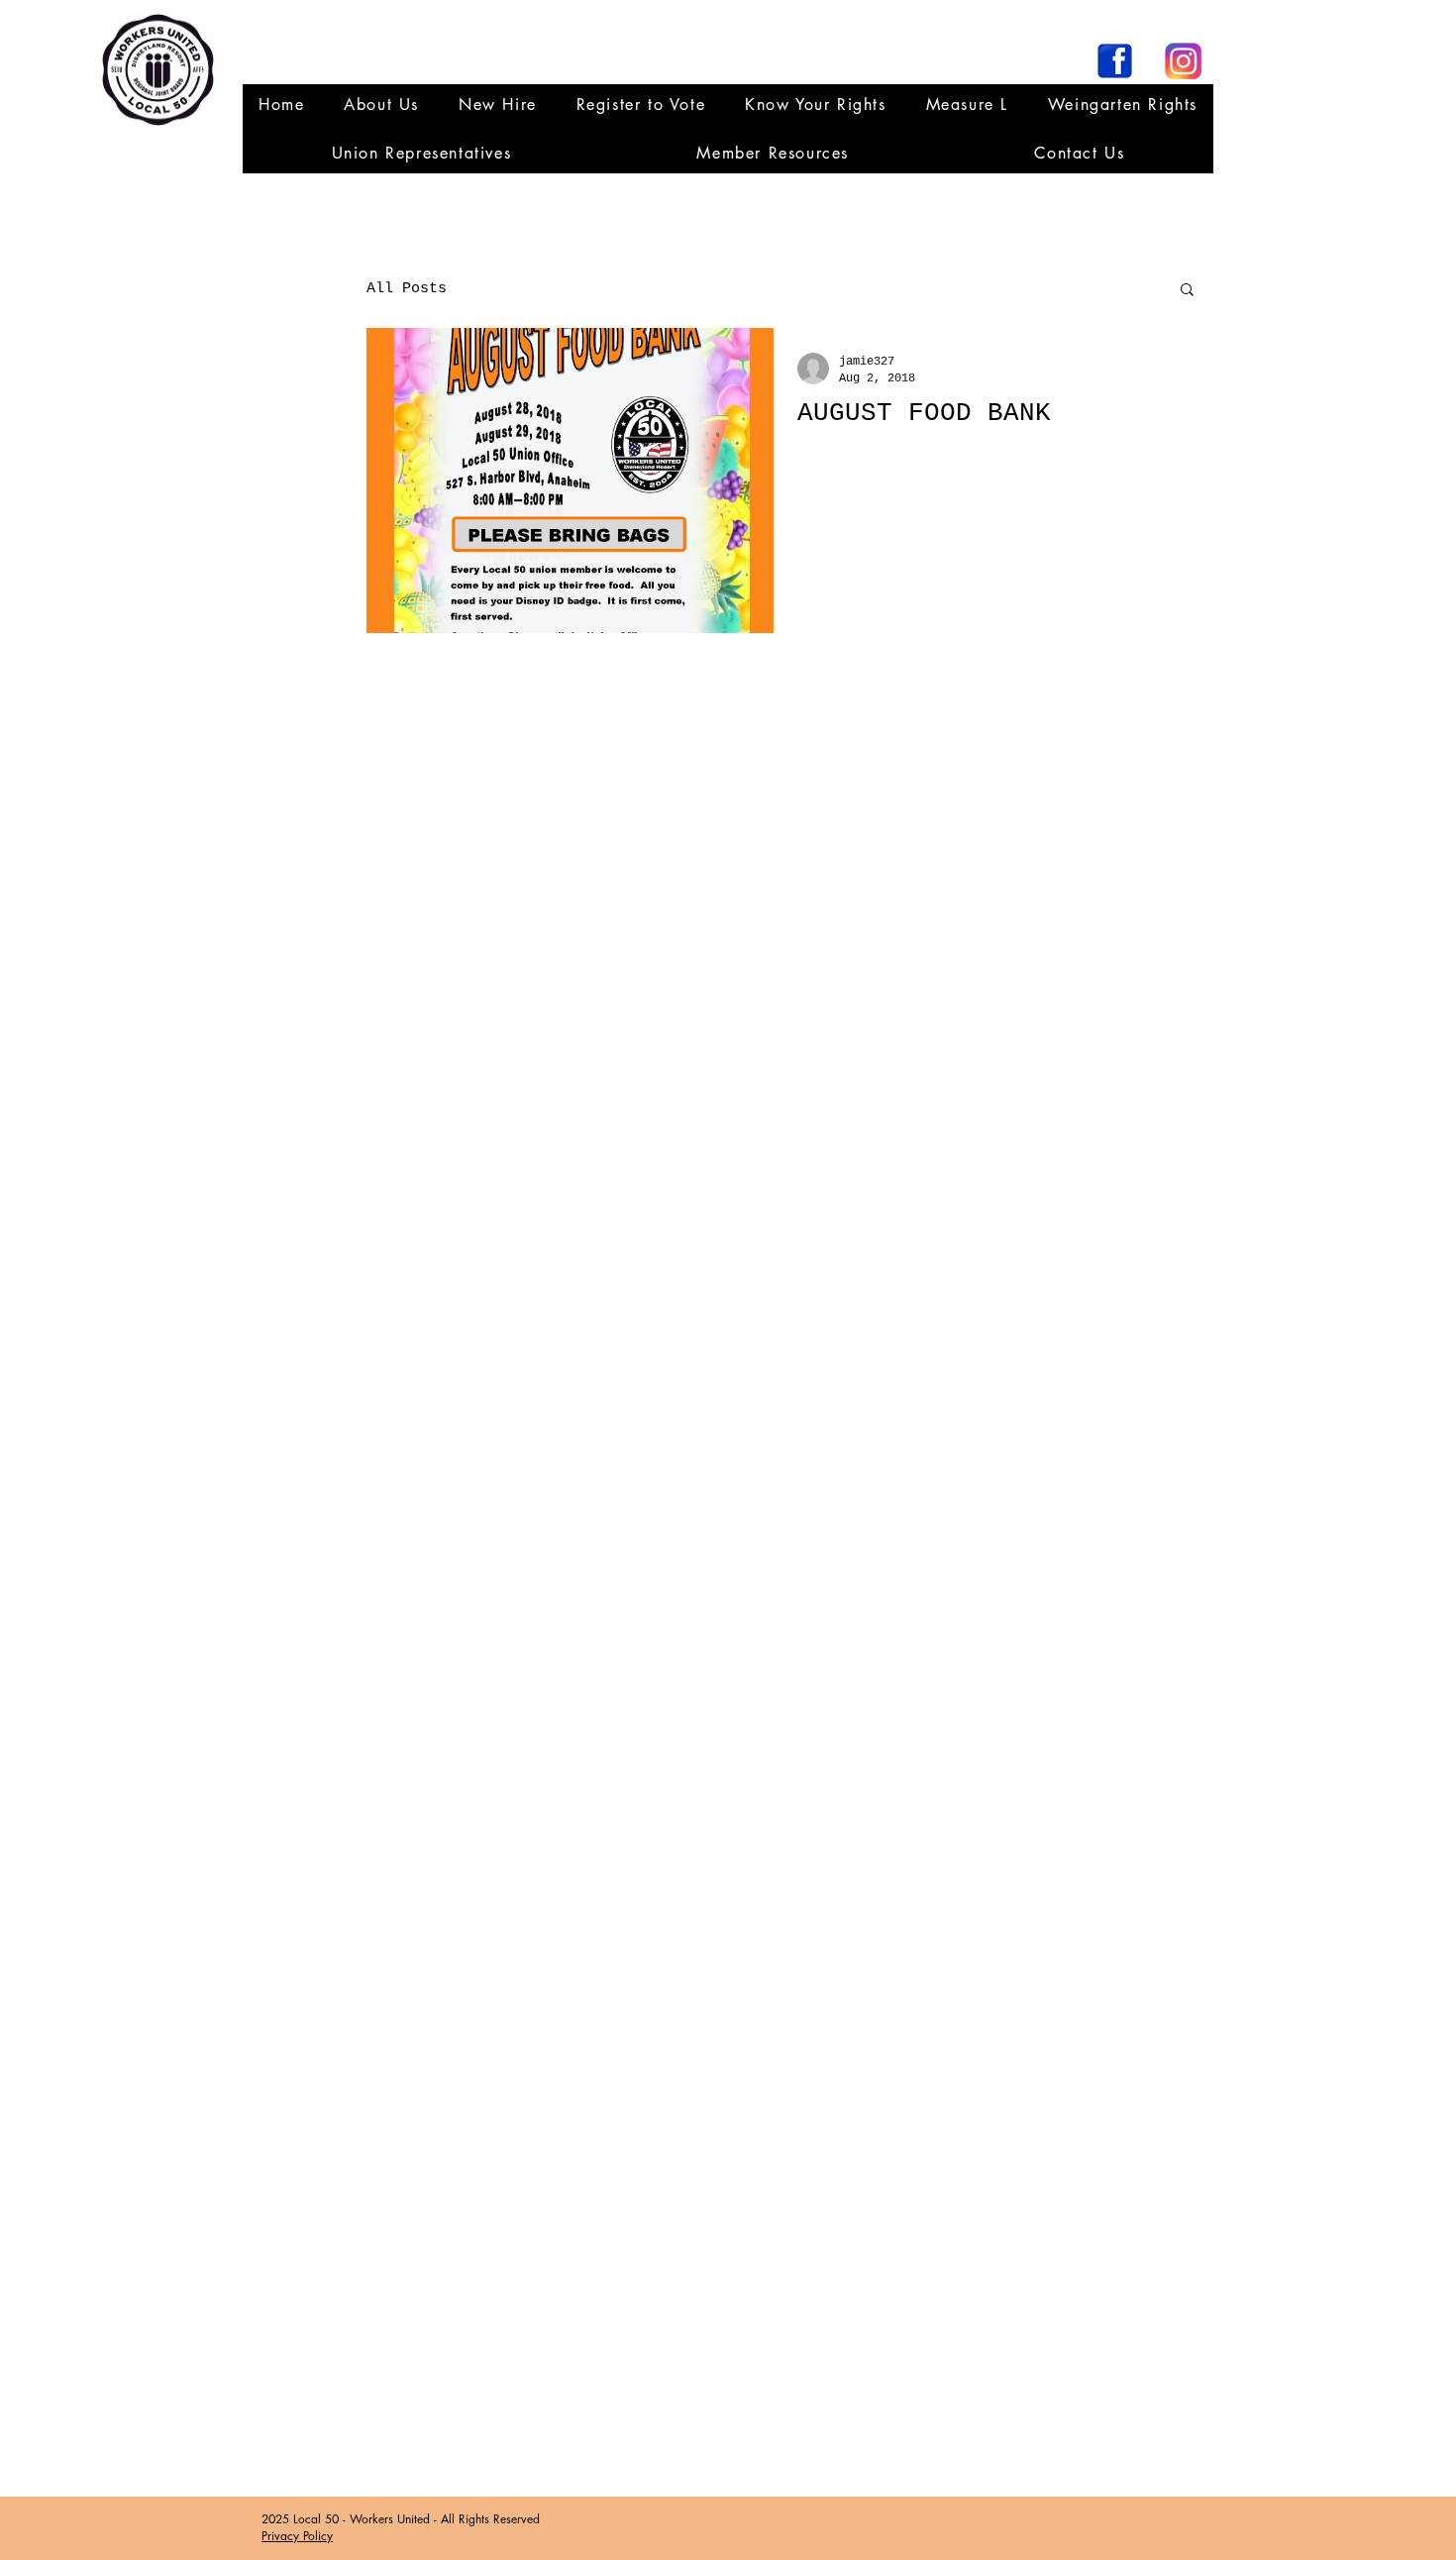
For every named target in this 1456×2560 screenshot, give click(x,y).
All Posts (407, 289)
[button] (421, 153)
